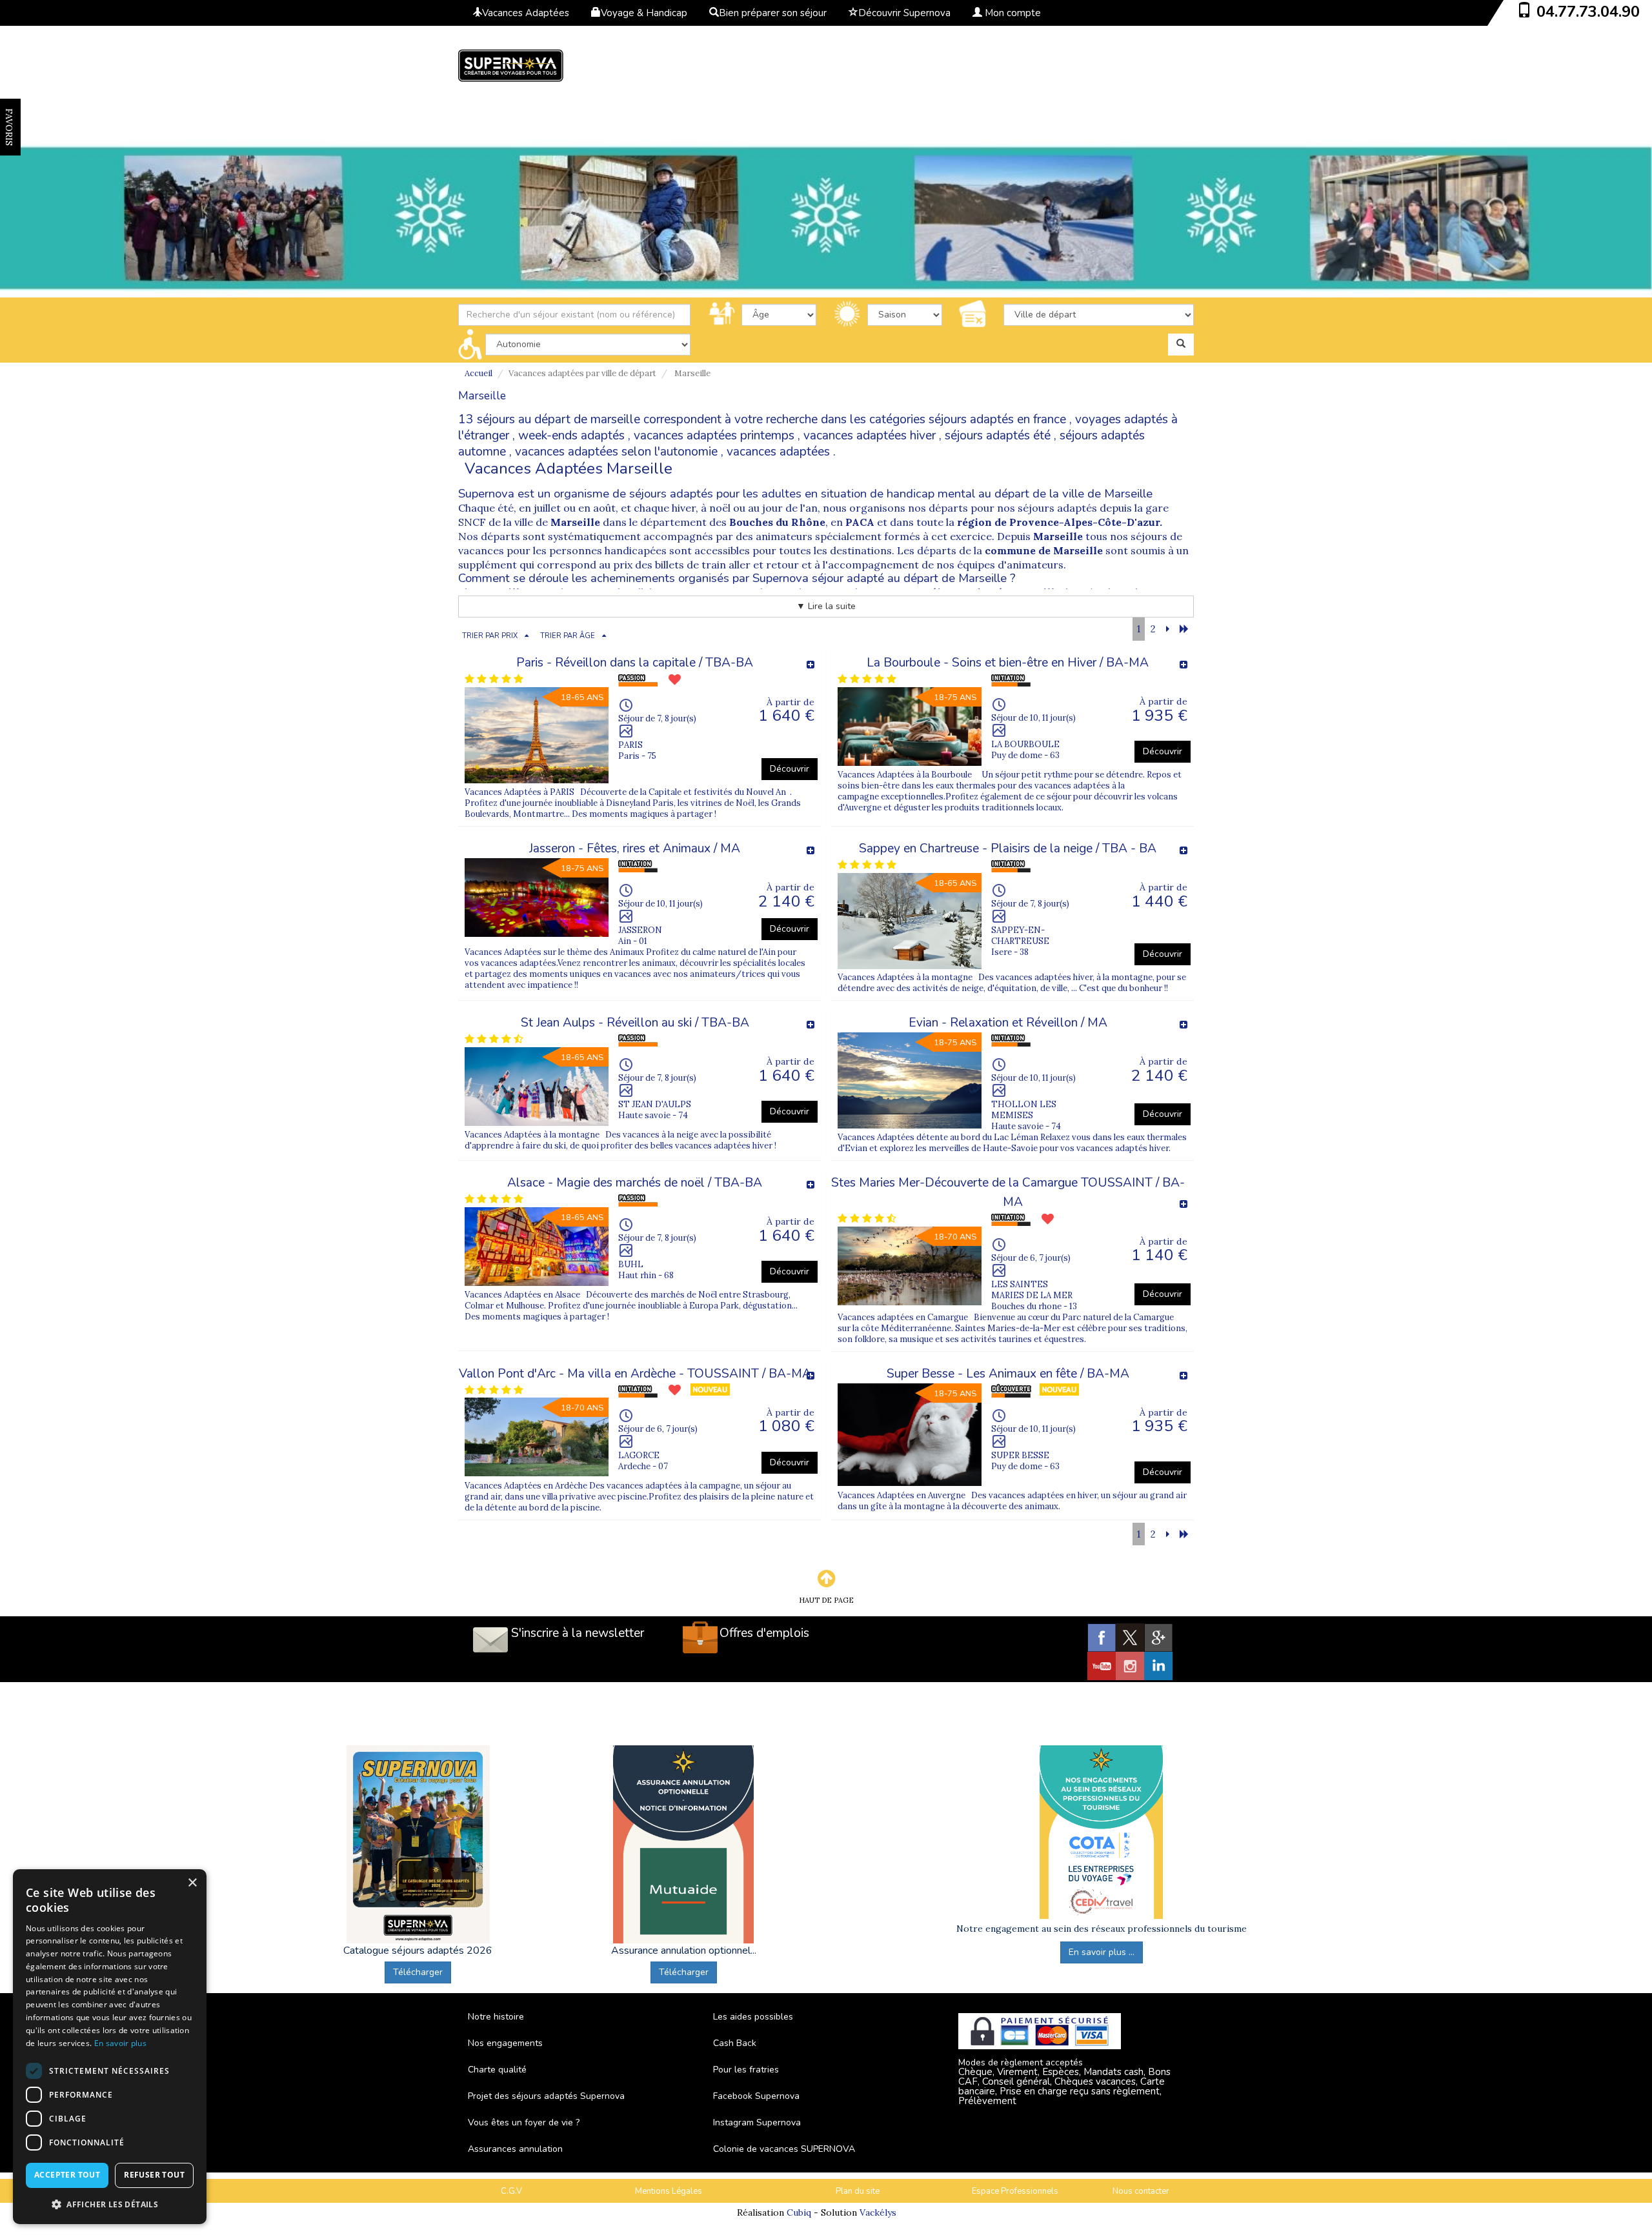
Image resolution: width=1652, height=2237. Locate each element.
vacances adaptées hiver (870, 436)
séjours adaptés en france (997, 419)
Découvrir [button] (790, 769)
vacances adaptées (778, 452)
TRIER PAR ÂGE (568, 636)
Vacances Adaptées (526, 13)
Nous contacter (1141, 2191)
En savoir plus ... (1102, 1952)
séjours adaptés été (998, 436)
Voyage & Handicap (644, 13)
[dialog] (110, 2047)
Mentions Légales (669, 2191)
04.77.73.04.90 (1588, 12)
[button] (110, 2204)
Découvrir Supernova (904, 13)
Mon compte (1012, 13)
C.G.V (511, 2191)
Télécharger (418, 1972)
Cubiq (799, 2212)
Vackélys (878, 2212)
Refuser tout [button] (154, 2175)
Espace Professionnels (1015, 2191)
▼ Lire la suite (826, 606)
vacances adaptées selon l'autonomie (616, 452)
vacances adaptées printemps (714, 436)
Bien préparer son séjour (773, 13)
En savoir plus (120, 2043)
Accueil (478, 373)
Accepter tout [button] (67, 2175)
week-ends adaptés (571, 436)
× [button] (192, 1883)
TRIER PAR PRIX (490, 636)
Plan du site (858, 2191)
